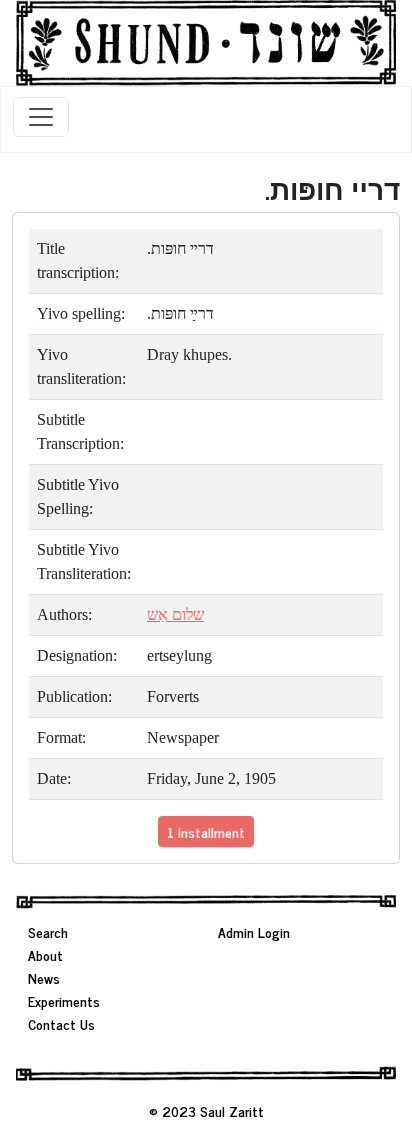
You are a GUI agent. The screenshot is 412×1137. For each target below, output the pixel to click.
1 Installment (206, 831)
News (44, 977)
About (45, 954)
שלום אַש (175, 614)
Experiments (64, 1000)
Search (48, 931)
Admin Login (254, 931)
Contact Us (61, 1023)
